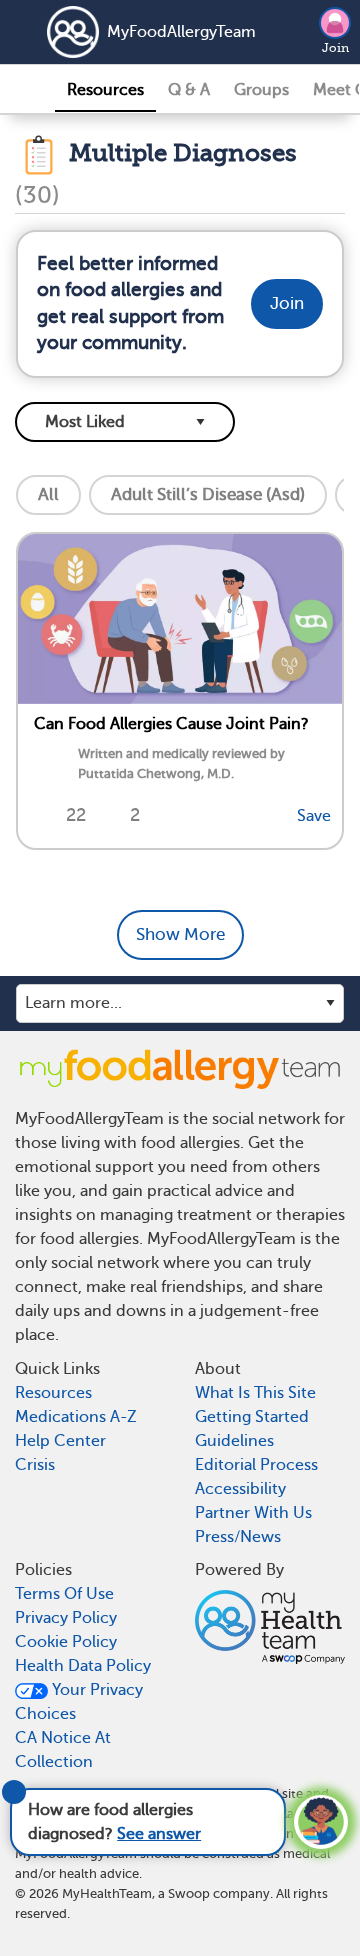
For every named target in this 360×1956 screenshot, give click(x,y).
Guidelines (234, 1441)
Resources (105, 90)
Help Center (60, 1441)
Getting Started (252, 1417)
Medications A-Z (76, 1417)
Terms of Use (64, 1594)
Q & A (189, 90)
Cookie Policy (66, 1642)
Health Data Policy (83, 1666)
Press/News (238, 1537)
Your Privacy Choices (79, 1702)
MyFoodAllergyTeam (157, 32)
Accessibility (240, 1489)
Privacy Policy (66, 1618)
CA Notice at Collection (63, 1750)
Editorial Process (256, 1465)
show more (180, 934)
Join (335, 48)
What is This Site (255, 1393)
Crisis (35, 1465)
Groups (261, 90)
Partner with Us (253, 1513)
